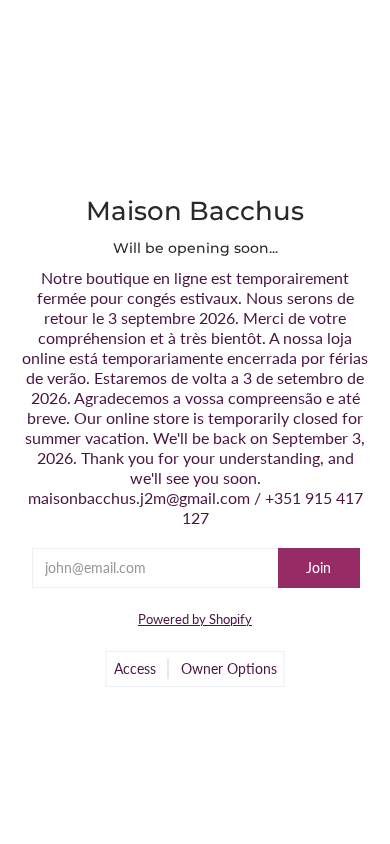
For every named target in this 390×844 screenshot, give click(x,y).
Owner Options (229, 668)
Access (135, 668)
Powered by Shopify (195, 619)
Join (318, 567)
